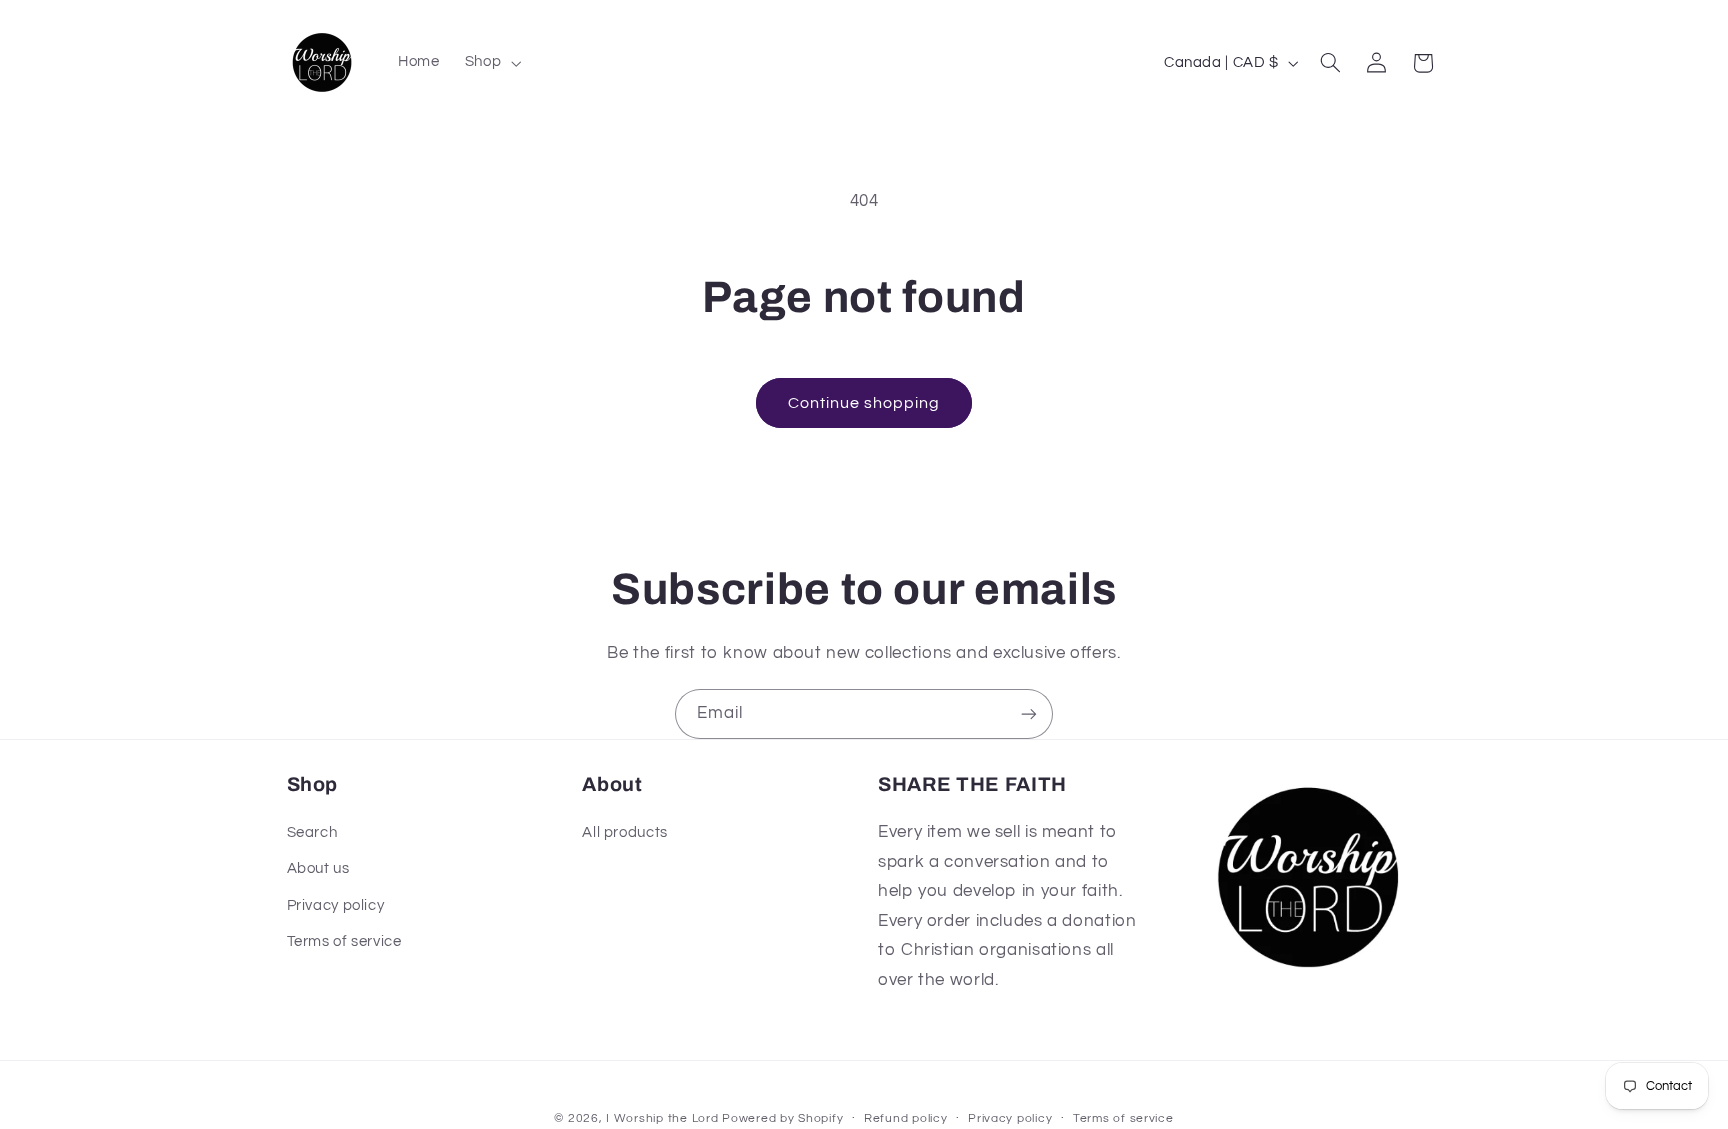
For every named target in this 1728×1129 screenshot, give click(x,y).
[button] (490, 63)
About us (318, 869)
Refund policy (906, 1118)
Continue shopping (864, 403)
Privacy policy (336, 905)
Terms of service (344, 942)
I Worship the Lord (662, 1117)
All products (625, 833)
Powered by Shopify (782, 1117)
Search (312, 833)
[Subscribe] (1029, 713)
